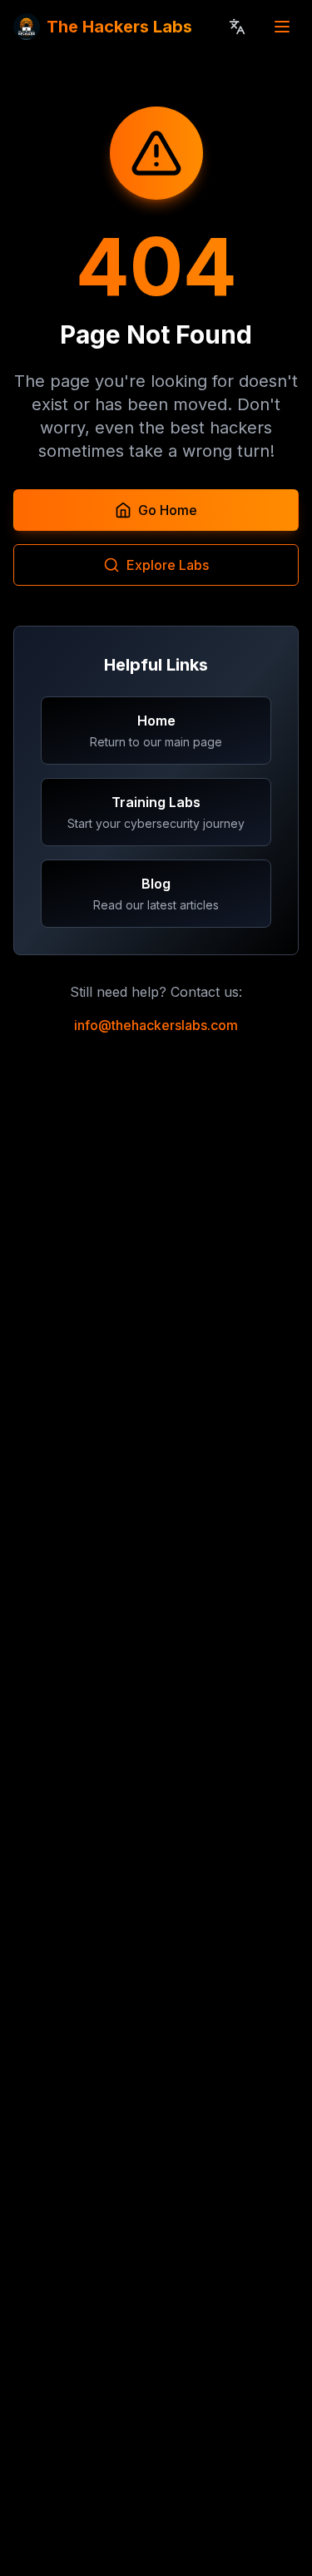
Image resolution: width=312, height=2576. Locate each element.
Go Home (168, 510)
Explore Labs (168, 565)
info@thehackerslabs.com (156, 1025)
